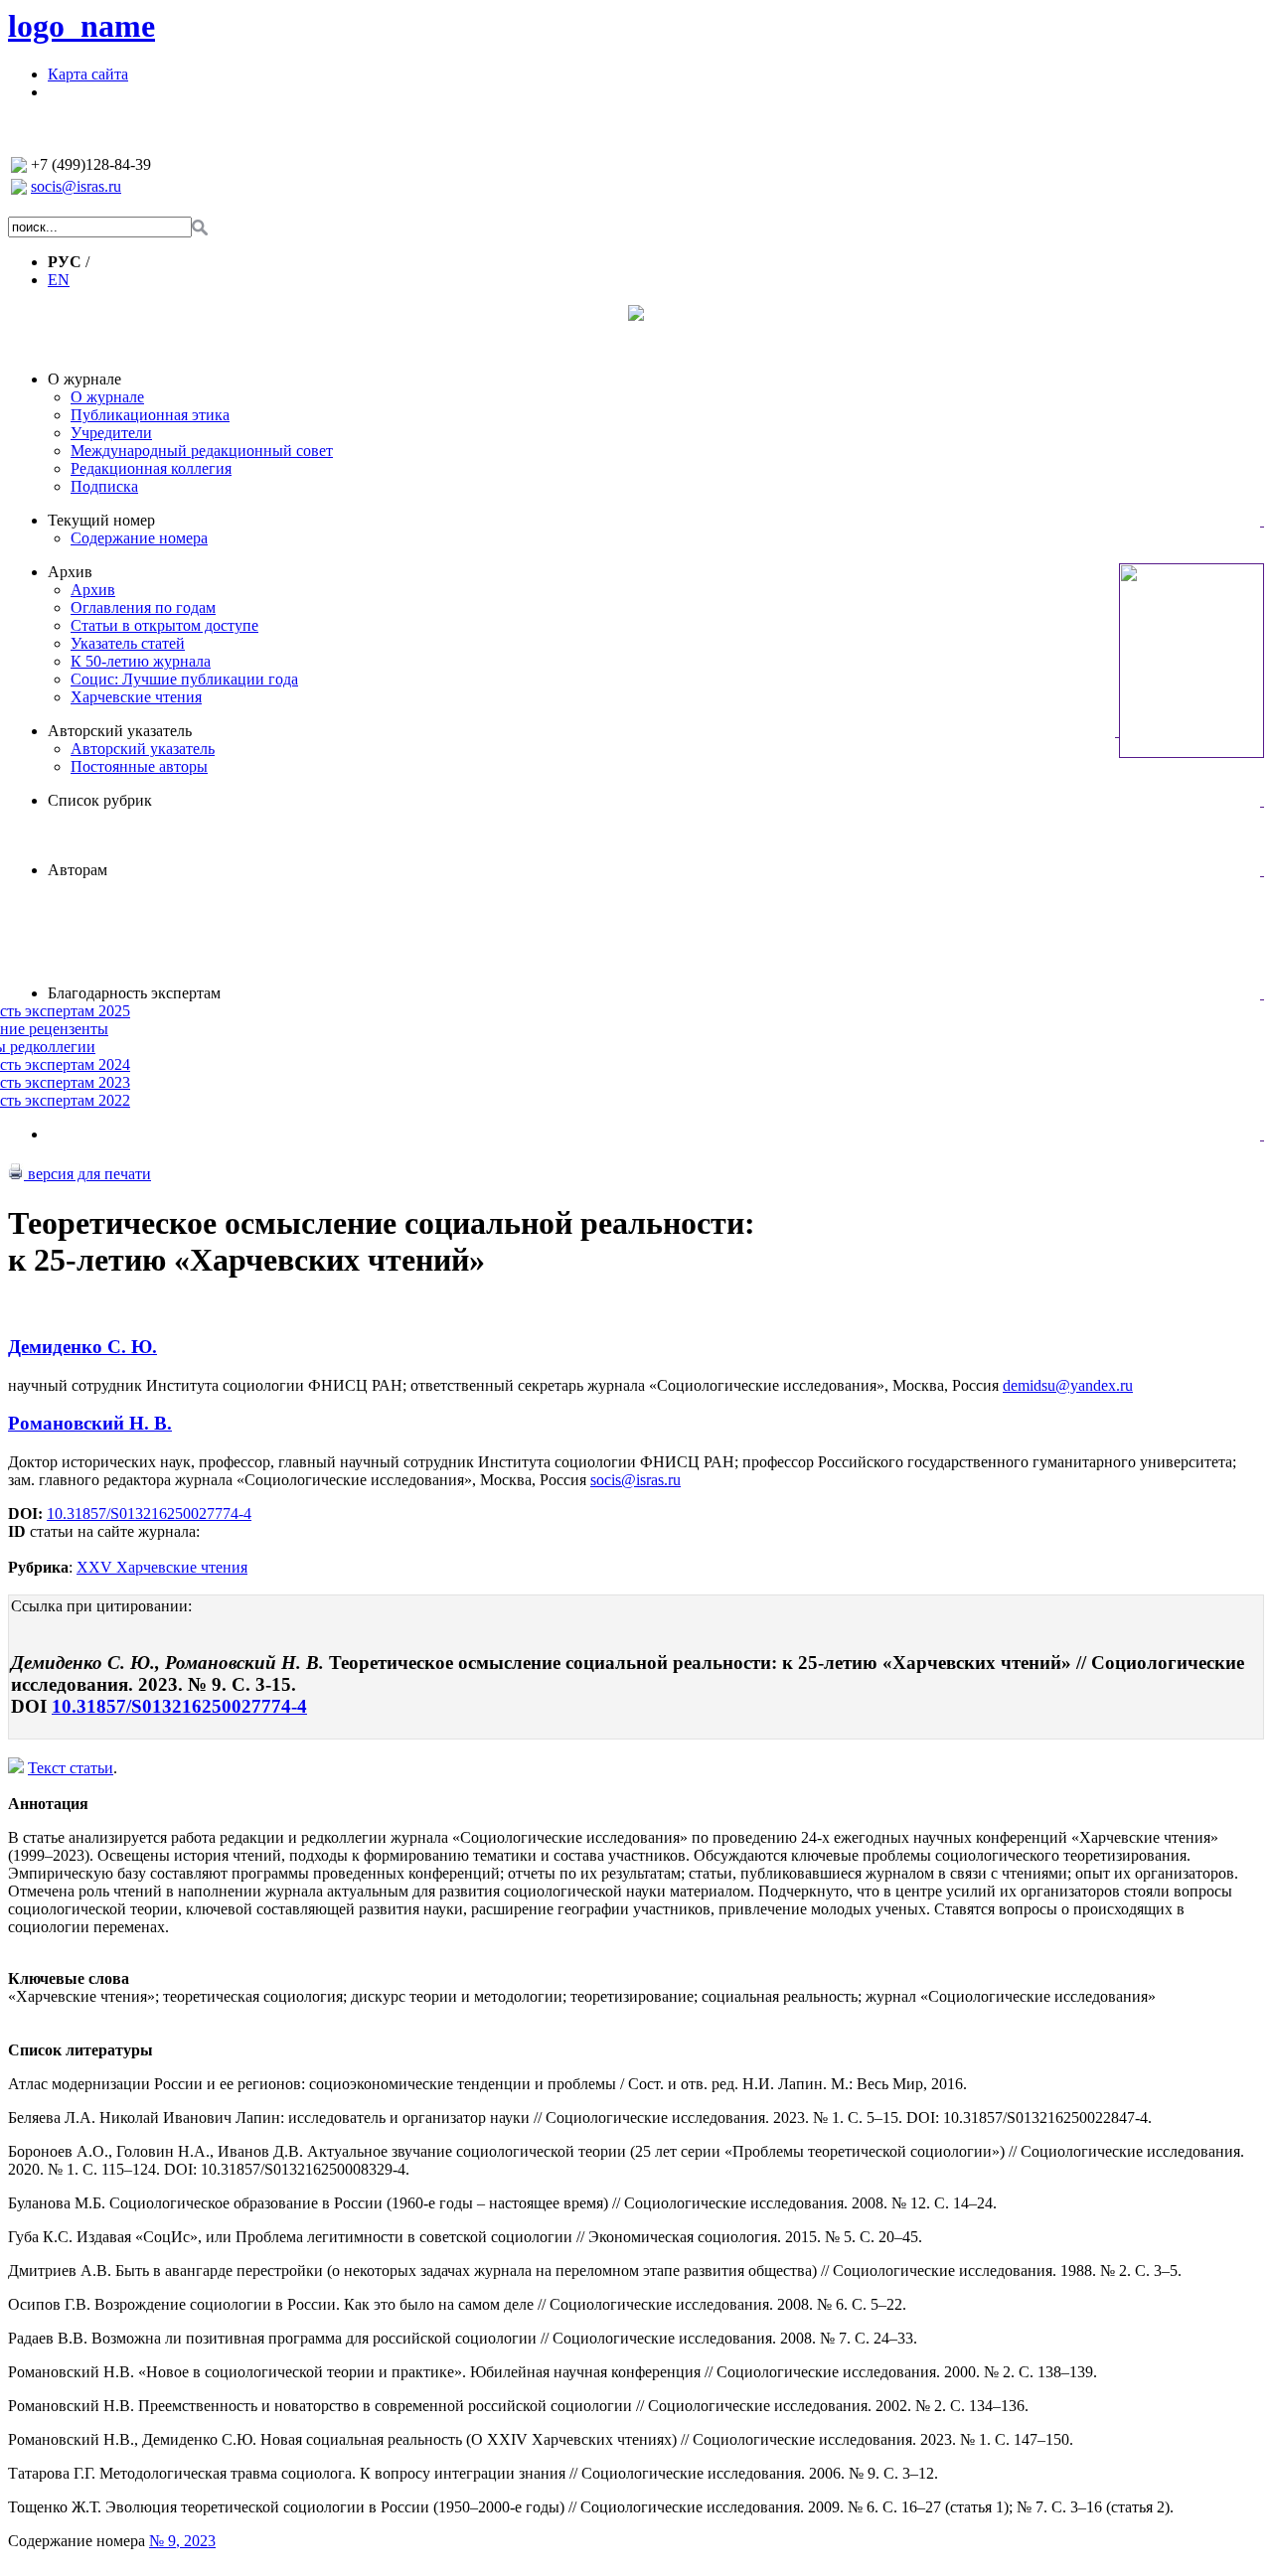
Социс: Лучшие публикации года (184, 679)
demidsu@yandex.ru (1068, 1385)
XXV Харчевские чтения (162, 1567)
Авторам (78, 870)
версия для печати (87, 1174)
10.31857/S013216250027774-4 (149, 1514)
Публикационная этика (150, 415)
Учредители (111, 433)
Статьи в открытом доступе (164, 625)
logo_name (81, 26)
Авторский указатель (120, 731)
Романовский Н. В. (90, 1423)
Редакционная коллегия (151, 468)
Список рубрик (100, 800)
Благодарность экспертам (134, 993)
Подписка (104, 486)
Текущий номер (101, 520)
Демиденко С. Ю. (82, 1347)
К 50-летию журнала (141, 661)
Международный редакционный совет (202, 451)
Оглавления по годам (143, 607)
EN (59, 280)
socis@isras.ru (76, 186)
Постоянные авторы (139, 766)
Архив (70, 572)
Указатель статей (128, 643)
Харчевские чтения (136, 697)
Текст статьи (71, 1768)
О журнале (84, 379)
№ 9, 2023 (182, 2541)
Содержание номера (139, 538)
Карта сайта (88, 74)
